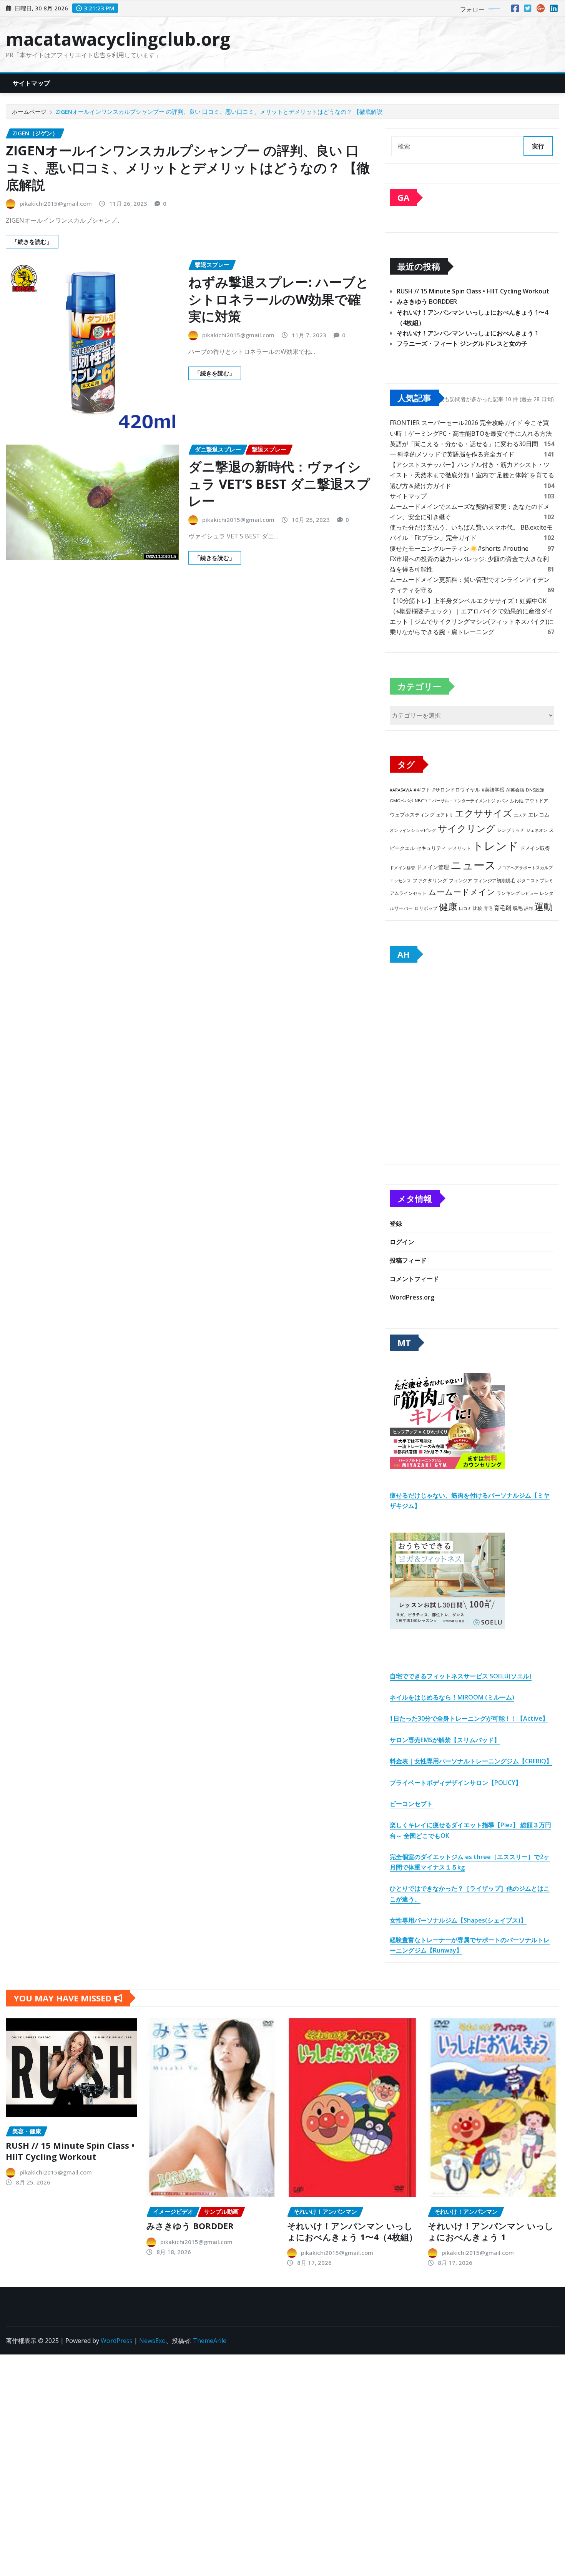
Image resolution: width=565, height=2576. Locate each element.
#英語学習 (493, 790)
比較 (478, 908)
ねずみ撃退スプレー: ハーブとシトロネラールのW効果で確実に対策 (279, 299)
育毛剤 (503, 908)
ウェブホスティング (412, 815)
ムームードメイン (462, 892)
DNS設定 (535, 790)
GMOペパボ (401, 801)
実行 (538, 146)
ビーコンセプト (411, 1804)
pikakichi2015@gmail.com (56, 203)
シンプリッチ (511, 830)
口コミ (465, 908)
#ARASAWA (401, 790)
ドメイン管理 (433, 867)
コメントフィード (414, 1279)
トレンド (495, 846)
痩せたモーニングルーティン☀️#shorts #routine (459, 548)
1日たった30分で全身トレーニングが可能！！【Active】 (469, 1718)
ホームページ (29, 112)
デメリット (459, 848)
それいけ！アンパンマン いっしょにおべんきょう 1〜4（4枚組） (352, 2231)
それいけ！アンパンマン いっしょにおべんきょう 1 (468, 333)
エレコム (539, 814)
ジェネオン (537, 830)
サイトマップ (31, 83)
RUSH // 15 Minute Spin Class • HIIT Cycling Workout (473, 291)
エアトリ (445, 815)
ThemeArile (210, 2341)
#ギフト (422, 790)
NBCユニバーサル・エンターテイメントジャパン (461, 801)
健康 (448, 906)
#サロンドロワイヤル (456, 790)
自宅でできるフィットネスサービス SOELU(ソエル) (461, 1676)
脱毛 (518, 908)
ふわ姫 (517, 801)
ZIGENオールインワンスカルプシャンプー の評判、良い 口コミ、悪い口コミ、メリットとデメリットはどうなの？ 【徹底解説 (219, 112)
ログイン (402, 1242)
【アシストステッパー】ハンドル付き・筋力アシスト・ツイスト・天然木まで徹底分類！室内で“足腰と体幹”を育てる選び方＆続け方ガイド (472, 475)
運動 (543, 906)
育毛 (488, 908)
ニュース (473, 865)
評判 (528, 908)
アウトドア (537, 801)
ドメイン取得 (535, 848)
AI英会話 (515, 790)
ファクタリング (430, 880)
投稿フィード (408, 1260)
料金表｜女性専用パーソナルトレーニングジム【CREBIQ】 (471, 1761)
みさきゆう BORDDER (427, 302)
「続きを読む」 (32, 242)
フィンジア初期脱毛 (494, 880)
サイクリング (467, 828)
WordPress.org (412, 1297)
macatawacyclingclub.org (118, 39)
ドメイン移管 (402, 867)
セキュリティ (431, 848)
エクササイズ (484, 813)
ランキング (508, 893)
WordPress (117, 2341)
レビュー (530, 893)
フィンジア (460, 881)
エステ (520, 815)
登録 (396, 1223)
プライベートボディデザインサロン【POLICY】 (456, 1783)
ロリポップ (426, 908)
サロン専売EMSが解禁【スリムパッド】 (445, 1740)
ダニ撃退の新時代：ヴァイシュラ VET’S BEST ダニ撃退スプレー (279, 483)
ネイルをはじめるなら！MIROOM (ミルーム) (452, 1697)
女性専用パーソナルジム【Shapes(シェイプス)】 (458, 1920)
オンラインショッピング (413, 830)
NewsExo (152, 2341)
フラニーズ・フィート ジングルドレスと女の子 (462, 343)
